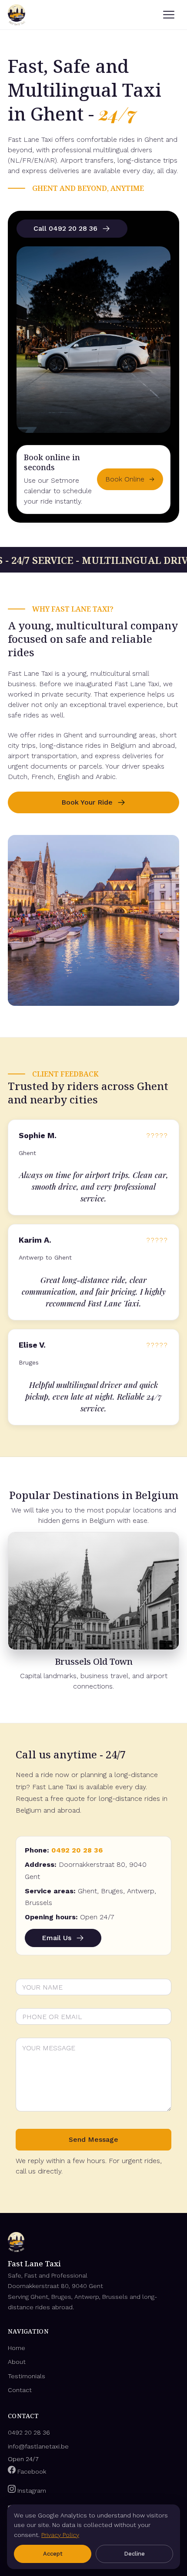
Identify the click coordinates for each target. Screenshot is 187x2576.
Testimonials (27, 2376)
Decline (134, 2554)
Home (17, 2348)
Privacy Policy (60, 2535)
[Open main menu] (169, 15)
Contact (20, 2390)
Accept (53, 2554)
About (17, 2362)
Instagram (31, 2491)
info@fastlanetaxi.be (38, 2446)
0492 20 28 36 (77, 1850)
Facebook (31, 2471)
